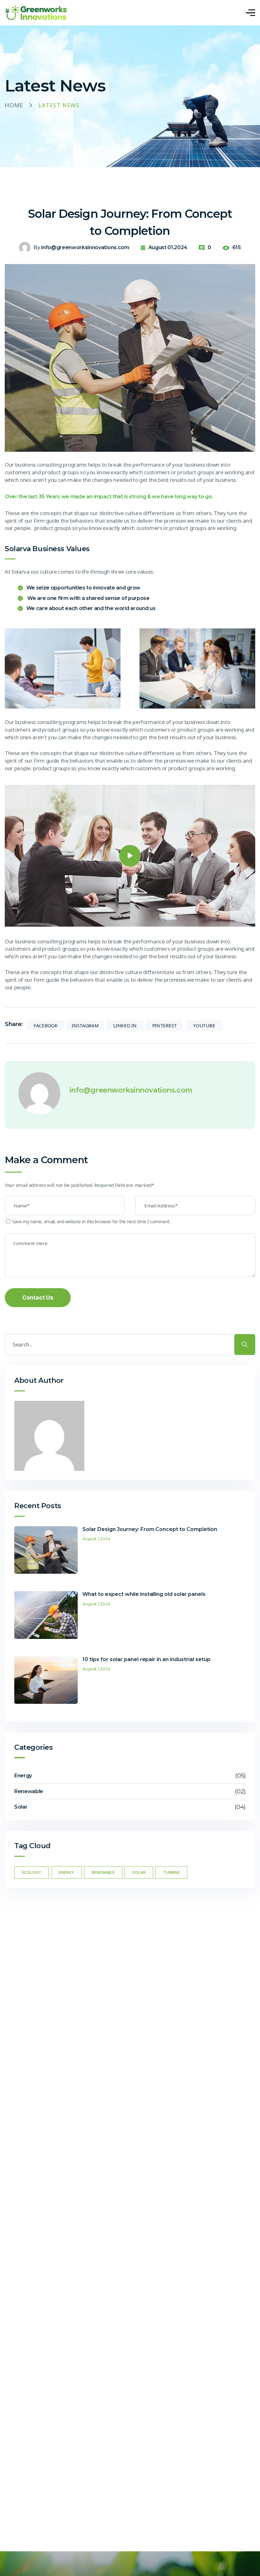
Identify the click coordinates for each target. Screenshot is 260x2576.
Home (14, 105)
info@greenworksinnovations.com (85, 247)
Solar (139, 1872)
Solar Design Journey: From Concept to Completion (150, 1529)
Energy (66, 1872)
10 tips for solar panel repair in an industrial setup (146, 1659)
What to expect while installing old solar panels (144, 1594)
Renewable (103, 1872)
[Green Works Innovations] (36, 13)
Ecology (32, 1872)
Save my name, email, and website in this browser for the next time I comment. (91, 1222)
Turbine (171, 1872)
